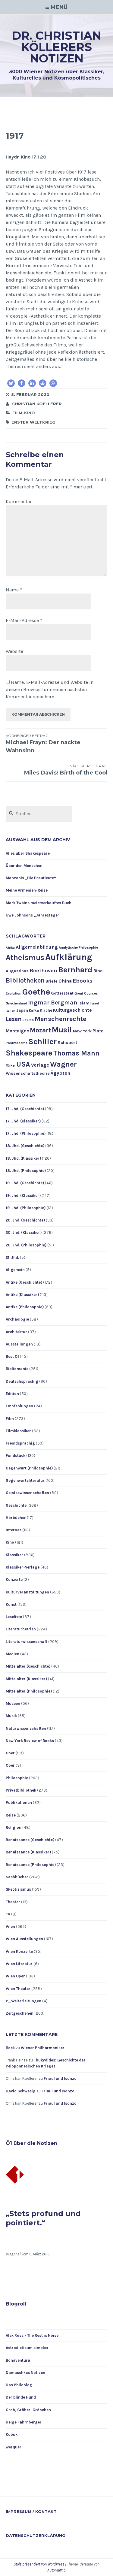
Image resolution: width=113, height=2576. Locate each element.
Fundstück (16, 1456)
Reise (11, 1815)
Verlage (40, 1065)
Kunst (11, 1604)
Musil (62, 1030)
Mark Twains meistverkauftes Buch (39, 903)
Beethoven (43, 971)
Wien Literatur (19, 1964)
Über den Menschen (24, 866)
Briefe (52, 981)
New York (82, 1031)
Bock (10, 2048)
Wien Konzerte (19, 1951)
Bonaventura (18, 2360)
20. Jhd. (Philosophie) (26, 1245)
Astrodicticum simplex (27, 2348)
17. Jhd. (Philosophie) (26, 1133)
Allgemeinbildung (37, 947)
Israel (95, 1003)
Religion (14, 1827)
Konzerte (14, 1579)
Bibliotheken (25, 980)
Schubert (67, 1043)
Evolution (14, 993)
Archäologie (17, 1319)
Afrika (10, 948)
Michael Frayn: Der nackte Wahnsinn (43, 744)
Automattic (56, 2570)
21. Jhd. (12, 1257)
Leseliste (14, 1617)
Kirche (46, 1010)
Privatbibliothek (21, 1790)
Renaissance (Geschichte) (30, 1840)
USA (23, 1064)
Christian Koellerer (37, 404)
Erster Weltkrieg (33, 422)
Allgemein (15, 1270)
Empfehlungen (19, 1406)
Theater (13, 1902)
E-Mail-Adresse (24, 620)
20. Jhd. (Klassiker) (24, 1232)
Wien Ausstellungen (24, 1939)
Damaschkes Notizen (25, 2373)
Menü (59, 7)
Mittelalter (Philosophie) (29, 1691)
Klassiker (14, 1555)
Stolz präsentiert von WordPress (39, 2564)
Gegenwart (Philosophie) (29, 1468)
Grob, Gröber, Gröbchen (28, 2410)
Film (17, 413)
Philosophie (17, 1778)
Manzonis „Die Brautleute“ (31, 878)
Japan (22, 1010)
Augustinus (17, 971)
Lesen (14, 1019)
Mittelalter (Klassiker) (26, 1679)
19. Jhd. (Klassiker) (23, 1196)
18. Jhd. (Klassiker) (23, 1158)
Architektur (16, 1332)
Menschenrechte (60, 1019)
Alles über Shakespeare (28, 853)
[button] (11, 383)
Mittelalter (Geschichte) (28, 1666)
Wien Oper (15, 1976)
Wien (10, 1927)
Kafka (34, 1011)
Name (14, 590)
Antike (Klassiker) (22, 1295)
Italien (11, 1011)
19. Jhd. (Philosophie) (26, 1208)
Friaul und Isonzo (60, 2078)
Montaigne (17, 1031)
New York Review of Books (30, 1741)
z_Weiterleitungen (24, 2001)
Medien (13, 1654)
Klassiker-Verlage (23, 1567)
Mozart (40, 1030)
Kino (30, 413)
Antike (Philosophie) (25, 1307)
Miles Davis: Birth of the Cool (66, 770)
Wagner (63, 1064)
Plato (98, 1031)
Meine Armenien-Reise (27, 890)
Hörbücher (16, 1518)
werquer (14, 2447)
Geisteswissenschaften (27, 1493)
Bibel (99, 971)
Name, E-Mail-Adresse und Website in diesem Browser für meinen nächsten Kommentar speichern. (50, 689)
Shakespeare (29, 1053)
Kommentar (19, 501)
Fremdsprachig (20, 1443)
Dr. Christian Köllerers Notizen (56, 47)
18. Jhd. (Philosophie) (26, 1171)
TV (8, 1914)
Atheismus (25, 957)
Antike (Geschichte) (24, 1282)
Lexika (28, 1020)
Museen (13, 1703)
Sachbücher (17, 1877)
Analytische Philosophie (78, 948)
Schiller (42, 1042)
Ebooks (83, 981)
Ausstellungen (19, 1344)
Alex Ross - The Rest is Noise (32, 2335)
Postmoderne (17, 1043)
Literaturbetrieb (21, 1629)
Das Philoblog (19, 2385)
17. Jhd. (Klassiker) (23, 1121)
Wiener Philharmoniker (43, 2048)
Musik (11, 1716)
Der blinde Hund (21, 2397)
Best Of (12, 1356)
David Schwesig (21, 2091)
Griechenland (16, 1003)
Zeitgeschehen (20, 2013)
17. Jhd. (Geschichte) (25, 1109)
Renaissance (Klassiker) (28, 1852)
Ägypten (60, 1073)
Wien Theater (18, 1989)
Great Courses (86, 994)
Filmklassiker (18, 1431)
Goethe (36, 992)
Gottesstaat (62, 993)
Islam (84, 1003)
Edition (12, 1394)
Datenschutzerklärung (36, 2535)
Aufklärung (69, 957)
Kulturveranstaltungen (27, 1592)
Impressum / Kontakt (31, 2511)
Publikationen (19, 1803)
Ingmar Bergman (53, 1003)
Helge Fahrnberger (24, 2422)
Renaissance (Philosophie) (31, 1865)
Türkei (11, 1066)
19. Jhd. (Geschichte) (25, 1183)
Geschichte (16, 1505)
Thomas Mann (76, 1053)
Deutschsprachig (22, 1381)
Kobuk (12, 2434)
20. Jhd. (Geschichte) (25, 1220)
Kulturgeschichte (72, 1010)
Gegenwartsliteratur (25, 1480)
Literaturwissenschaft (27, 1642)
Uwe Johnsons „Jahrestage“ (33, 915)
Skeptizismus (18, 1889)
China (65, 981)
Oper (10, 1753)
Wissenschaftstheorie (28, 1073)
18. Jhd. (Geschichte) (25, 1146)
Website (14, 651)
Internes (14, 1530)
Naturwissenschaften (26, 1728)
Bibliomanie (17, 1369)
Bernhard (75, 970)
